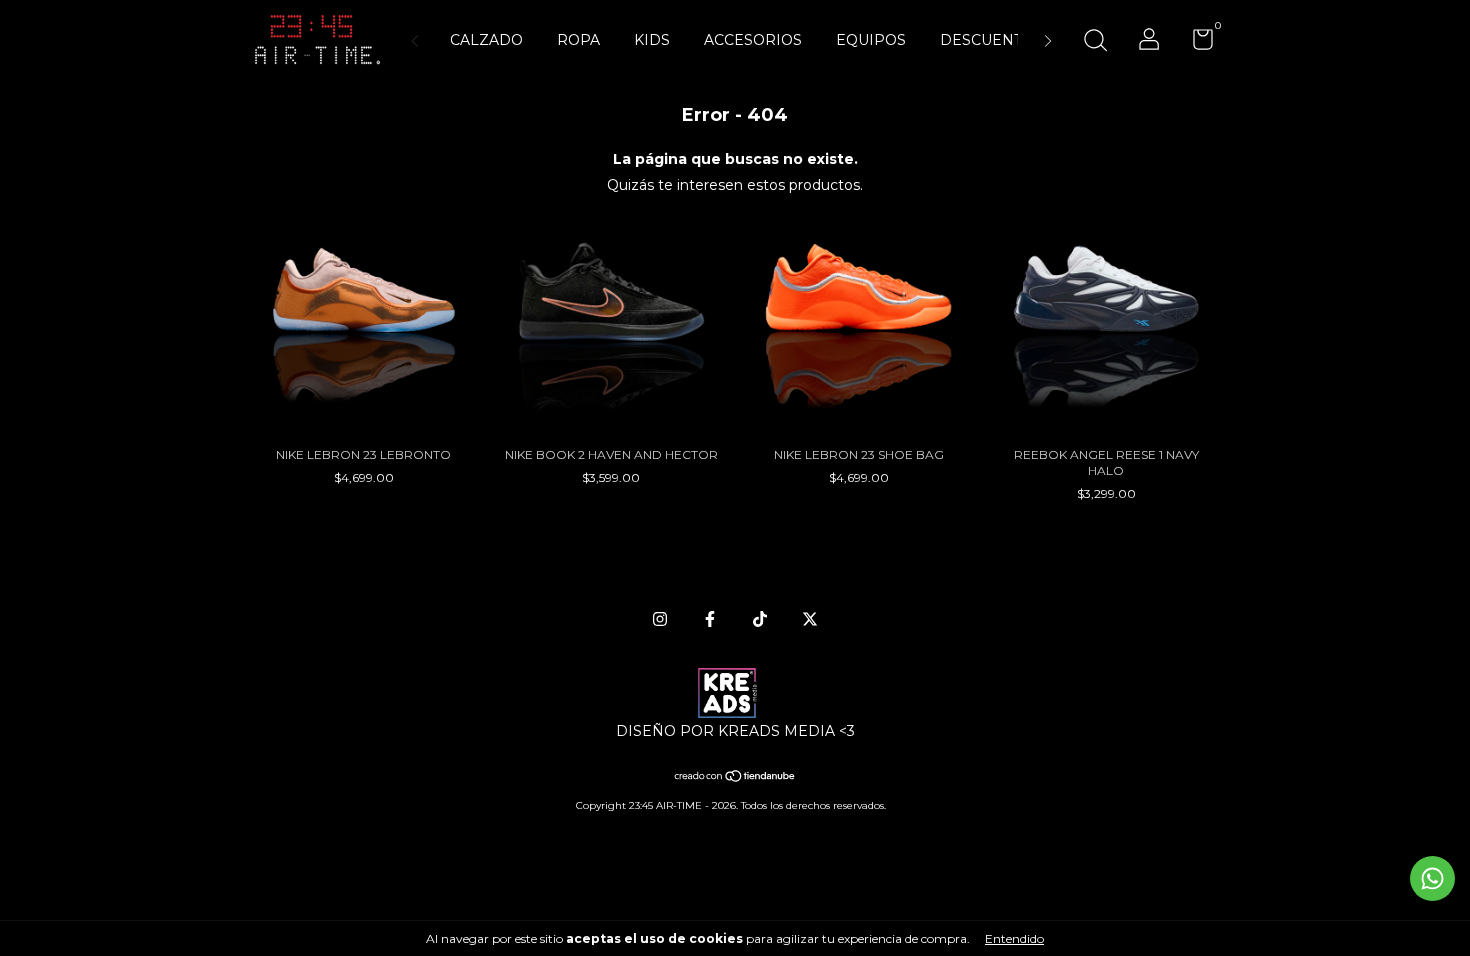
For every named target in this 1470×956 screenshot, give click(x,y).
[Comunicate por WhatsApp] (1432, 878)
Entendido (1014, 938)
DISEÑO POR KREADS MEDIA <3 (735, 731)
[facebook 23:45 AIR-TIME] (710, 619)
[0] (1195, 43)
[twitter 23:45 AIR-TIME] (810, 619)
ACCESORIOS (753, 40)
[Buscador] (1095, 42)
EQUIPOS (871, 40)
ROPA (578, 40)
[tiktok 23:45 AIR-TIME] (760, 619)
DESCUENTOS (991, 40)
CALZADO (486, 40)
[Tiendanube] (735, 778)
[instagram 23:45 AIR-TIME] (660, 619)
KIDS (652, 40)
